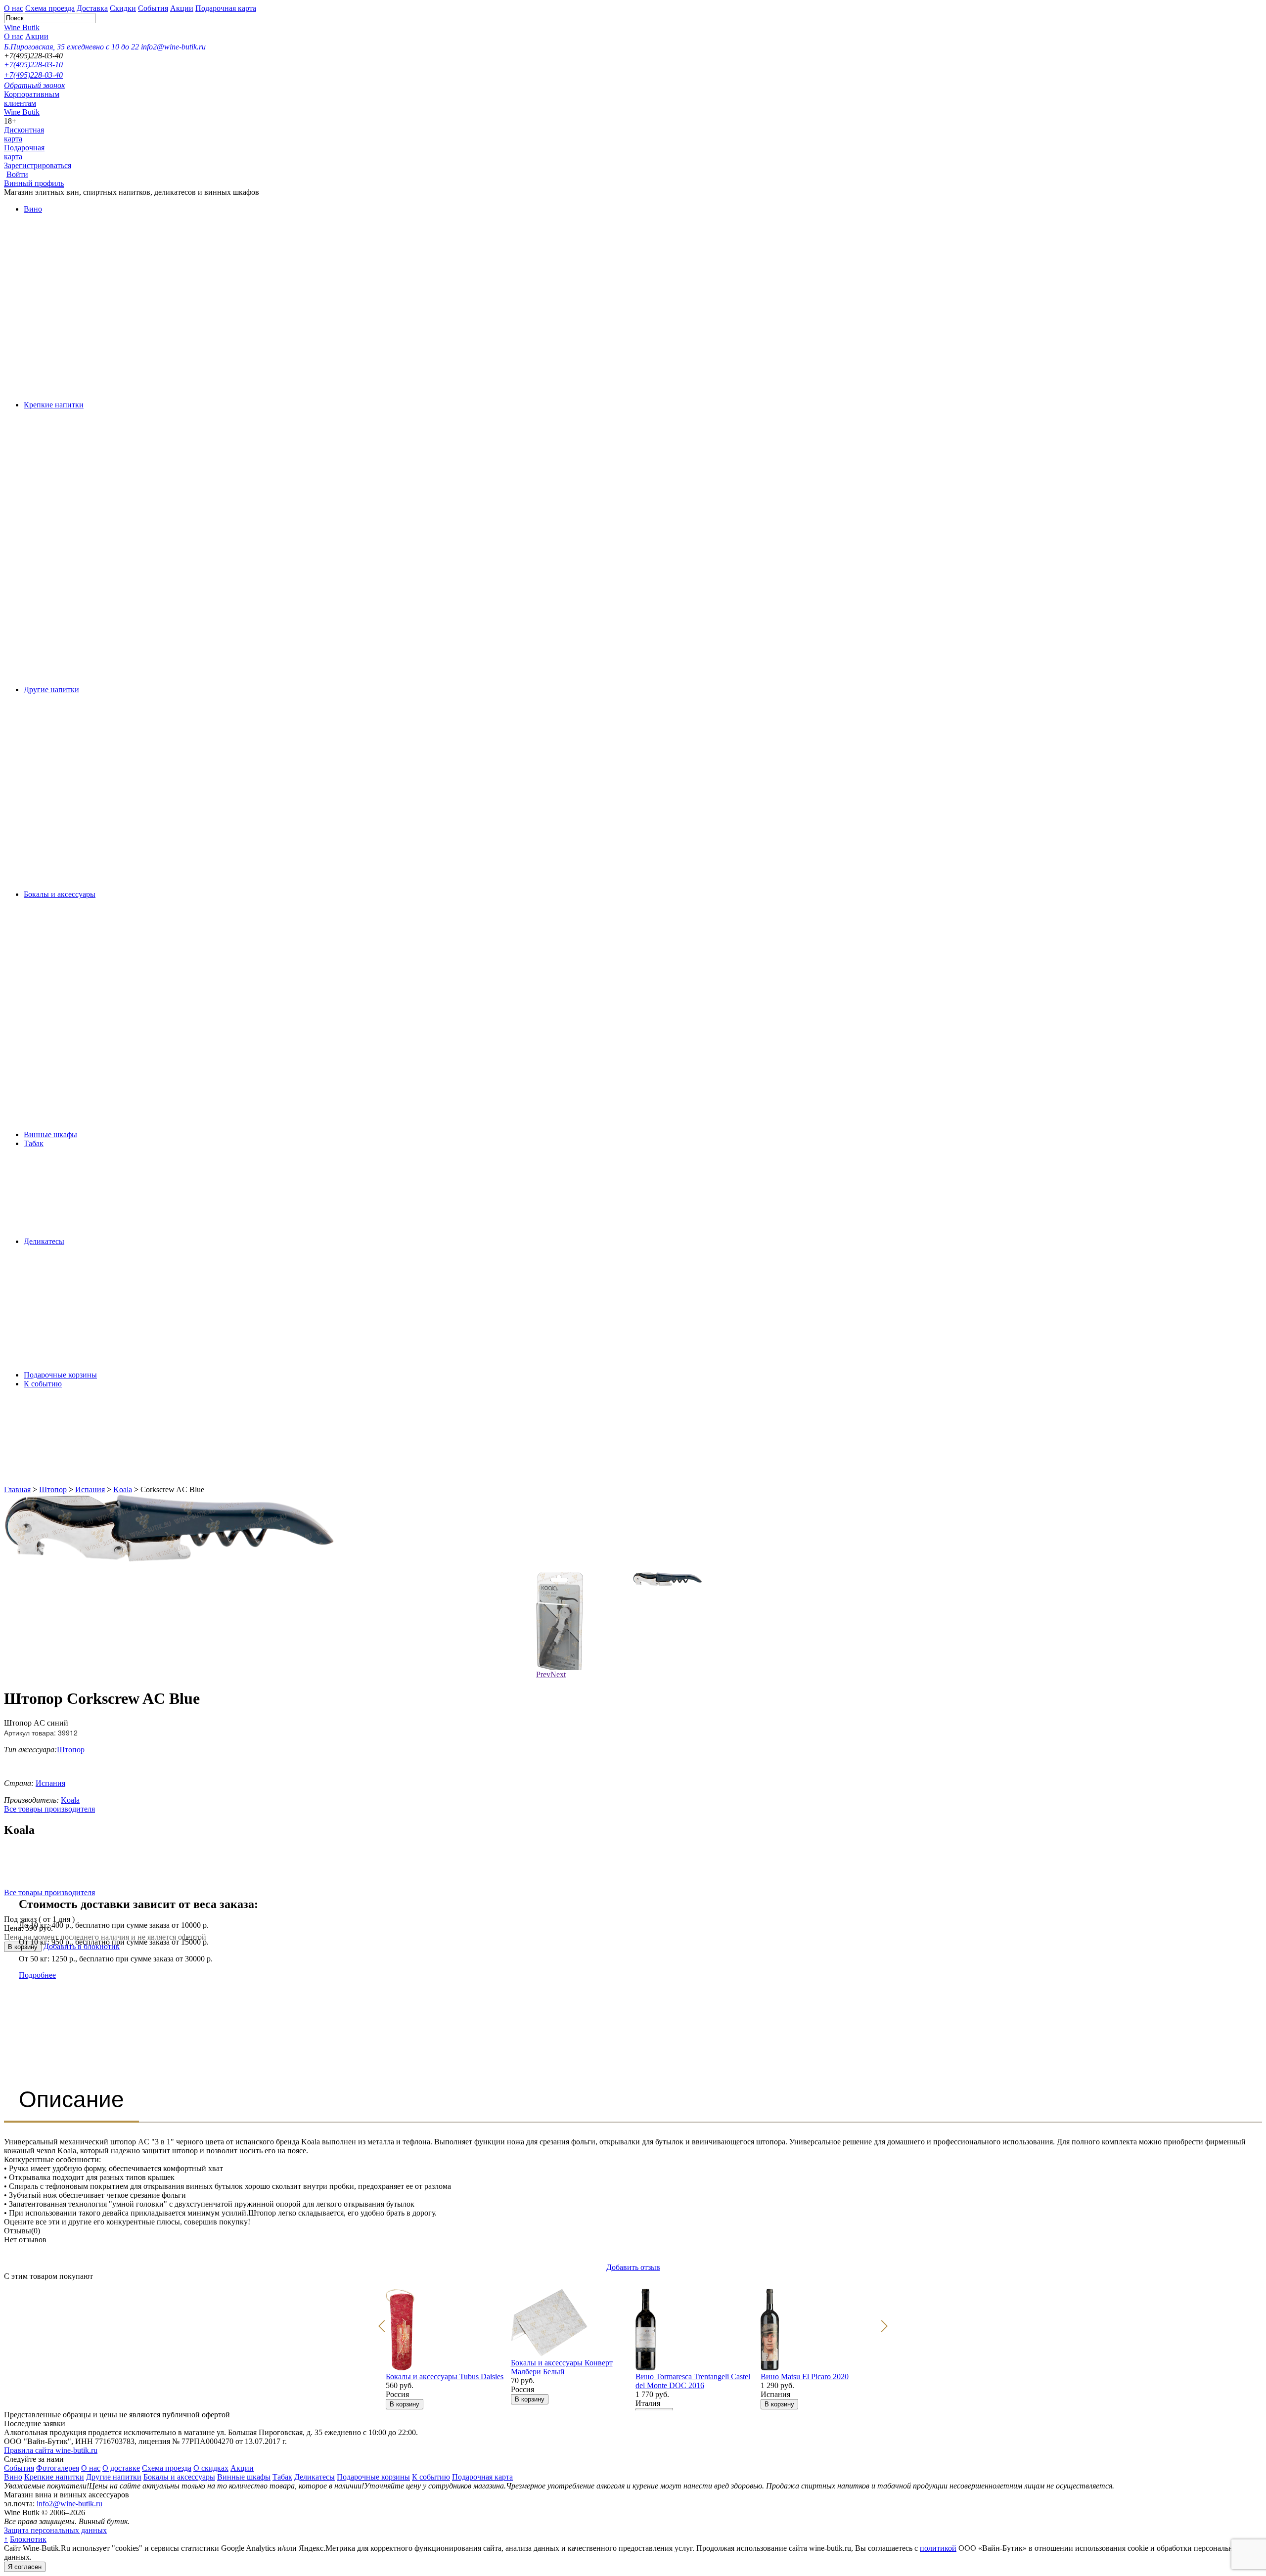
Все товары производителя (49, 1809)
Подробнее (37, 1975)
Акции (182, 8)
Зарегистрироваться (38, 165)
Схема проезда (50, 8)
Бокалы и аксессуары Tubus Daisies (445, 2376)
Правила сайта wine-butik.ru (51, 2450)
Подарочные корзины (60, 1375)
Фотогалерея (58, 2468)
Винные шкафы (50, 1134)
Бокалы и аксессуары (60, 894)
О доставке (121, 2468)
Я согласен (25, 2567)
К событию (43, 1384)
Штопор (53, 1489)
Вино (33, 209)
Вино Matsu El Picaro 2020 (805, 2376)
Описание (71, 2099)
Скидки (123, 8)
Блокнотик (28, 2539)
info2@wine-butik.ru (69, 2504)
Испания (90, 1489)
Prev (543, 1674)
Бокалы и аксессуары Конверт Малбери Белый (562, 2367)
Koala (123, 1489)
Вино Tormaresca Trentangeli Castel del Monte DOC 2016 (693, 2381)
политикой (938, 2548)
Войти (17, 174)
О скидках (211, 2468)
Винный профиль (34, 183)
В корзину (405, 2404)
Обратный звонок (34, 85)
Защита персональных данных (55, 2530)
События (153, 8)
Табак (34, 1143)
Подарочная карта (226, 8)
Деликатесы (44, 1241)
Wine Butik (22, 27)
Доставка (92, 8)
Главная (17, 1489)
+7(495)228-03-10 (33, 65)
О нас (14, 8)
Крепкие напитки (54, 405)
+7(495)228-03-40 (33, 75)
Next (558, 1674)
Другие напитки (51, 689)
